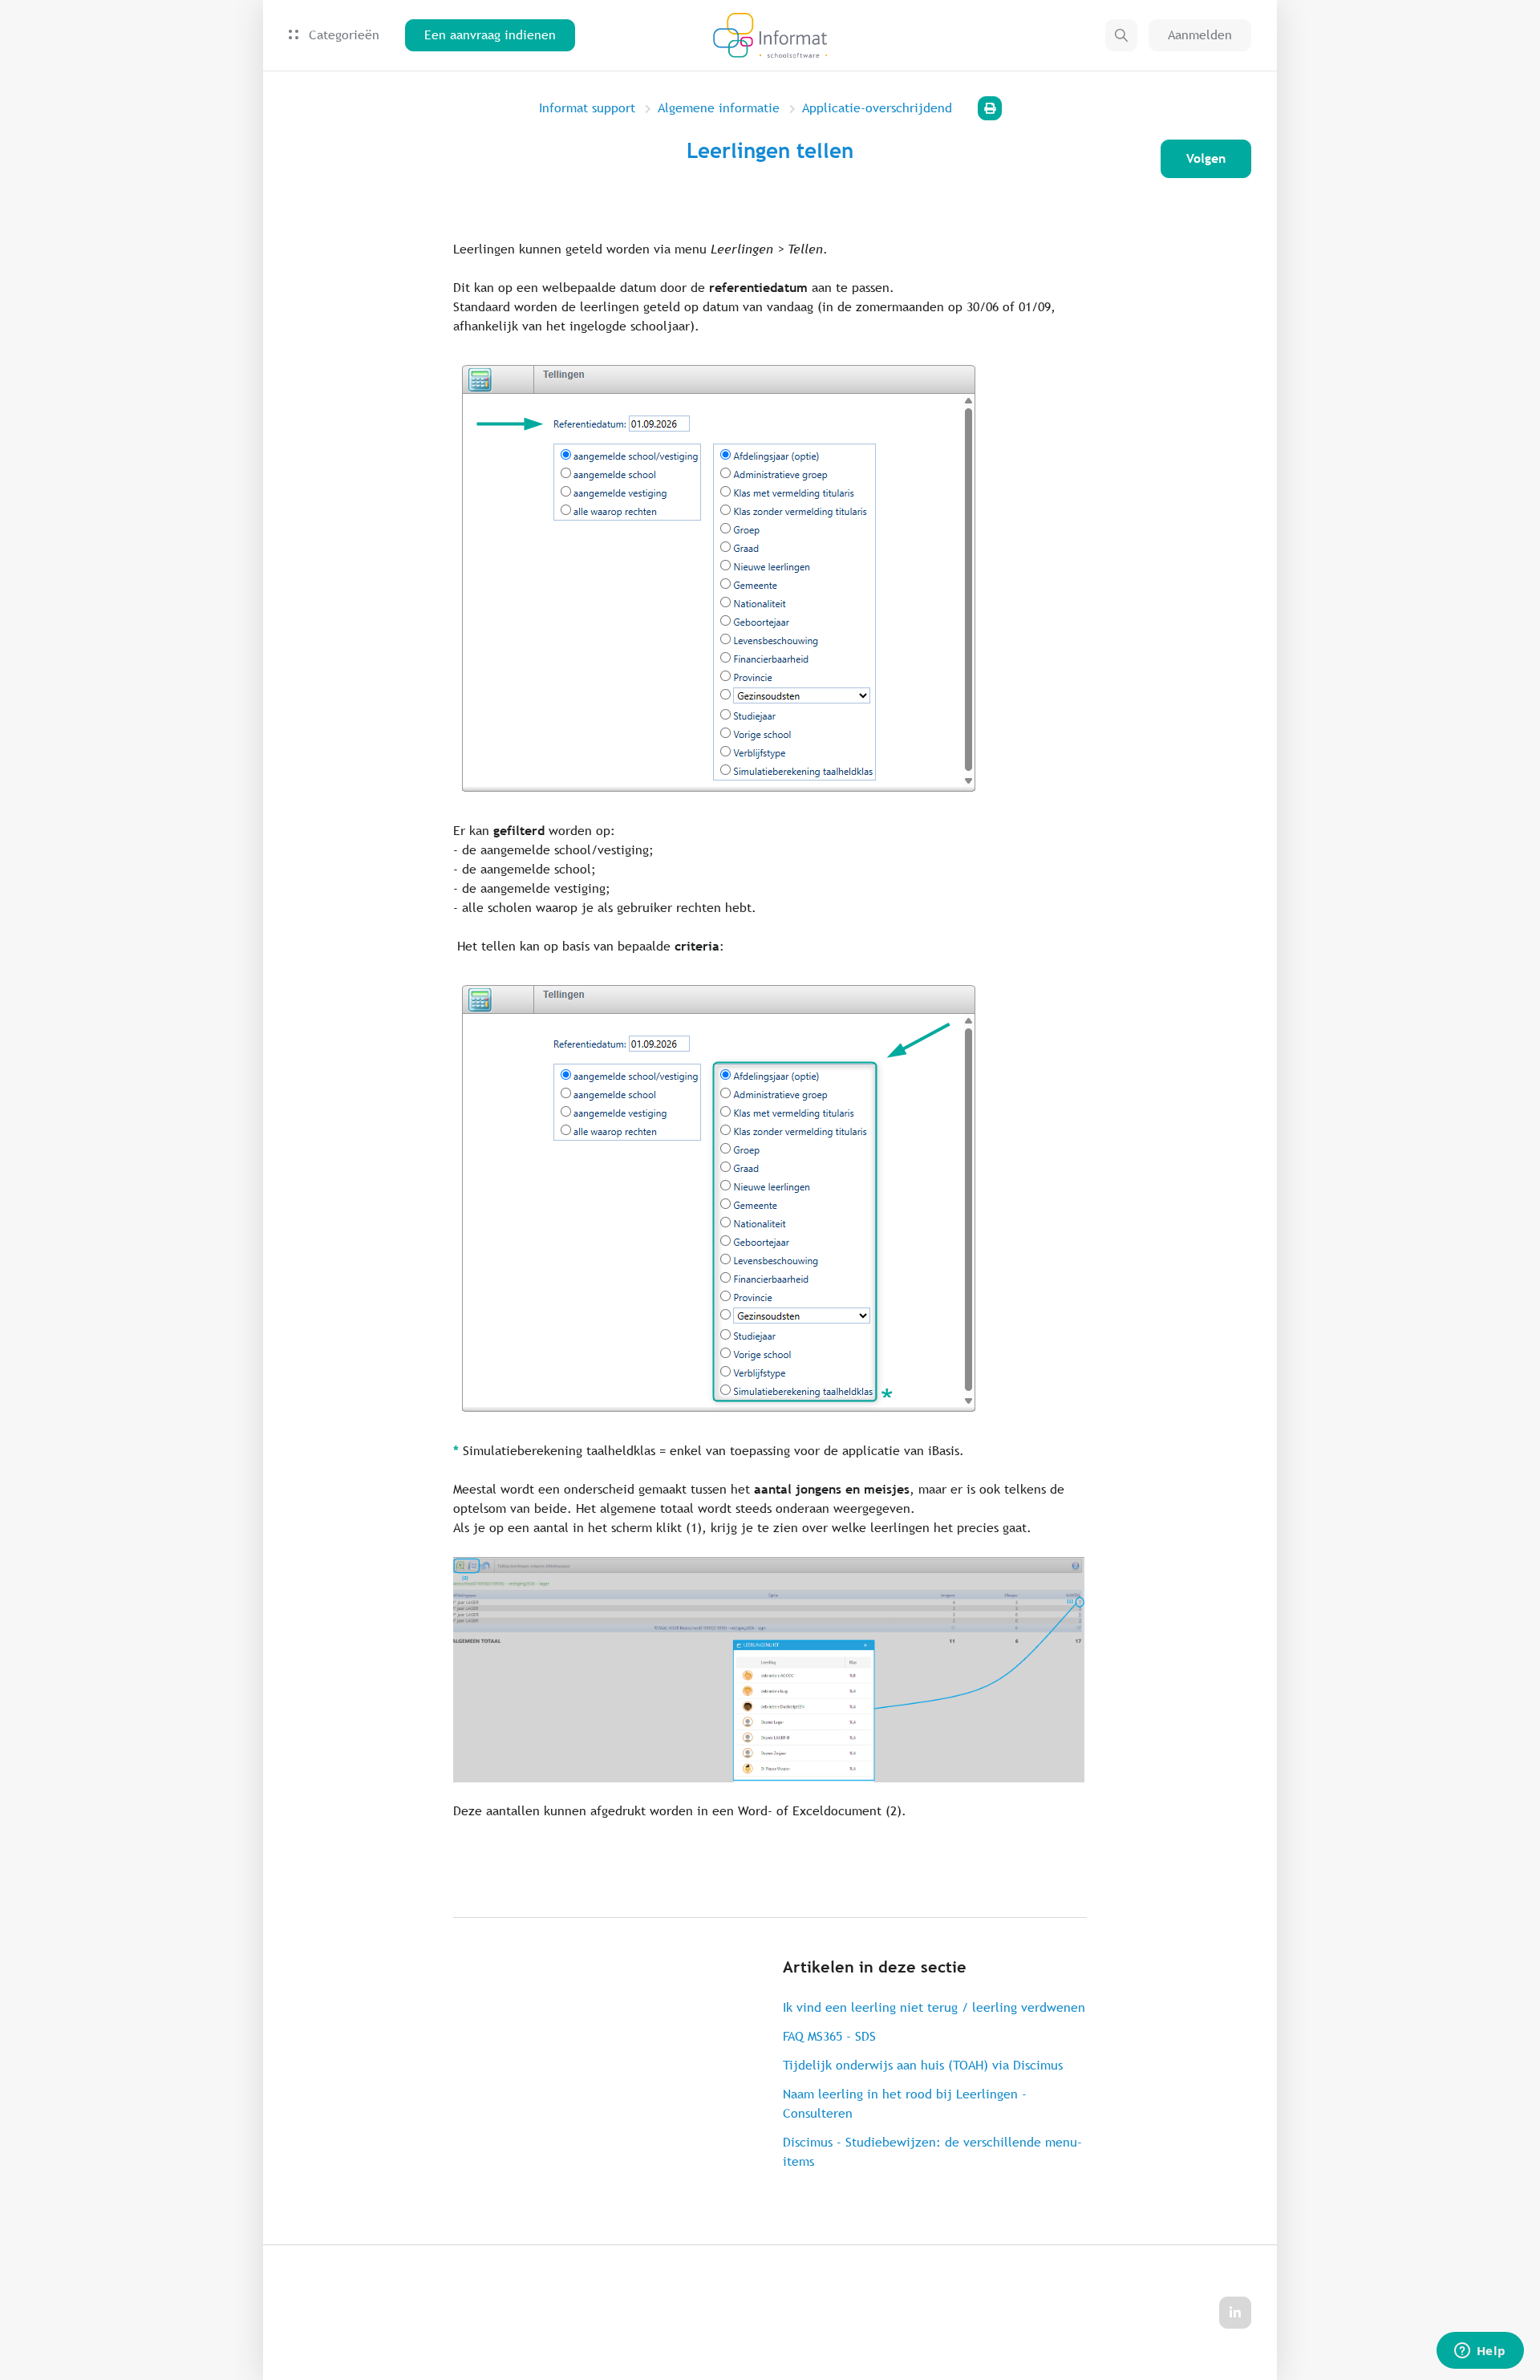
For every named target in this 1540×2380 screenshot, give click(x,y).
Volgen (1206, 158)
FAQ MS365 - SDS (829, 2036)
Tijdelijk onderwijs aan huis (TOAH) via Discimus (923, 2065)
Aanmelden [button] (1200, 35)
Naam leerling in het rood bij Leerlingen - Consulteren (905, 2104)
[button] (1121, 35)
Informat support (587, 108)
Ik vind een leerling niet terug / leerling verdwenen (934, 2007)
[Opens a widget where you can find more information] (1480, 2352)
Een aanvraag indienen (490, 35)
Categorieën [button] (342, 35)
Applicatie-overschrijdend (877, 108)
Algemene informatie (719, 108)
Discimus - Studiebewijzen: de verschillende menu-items (932, 2152)
